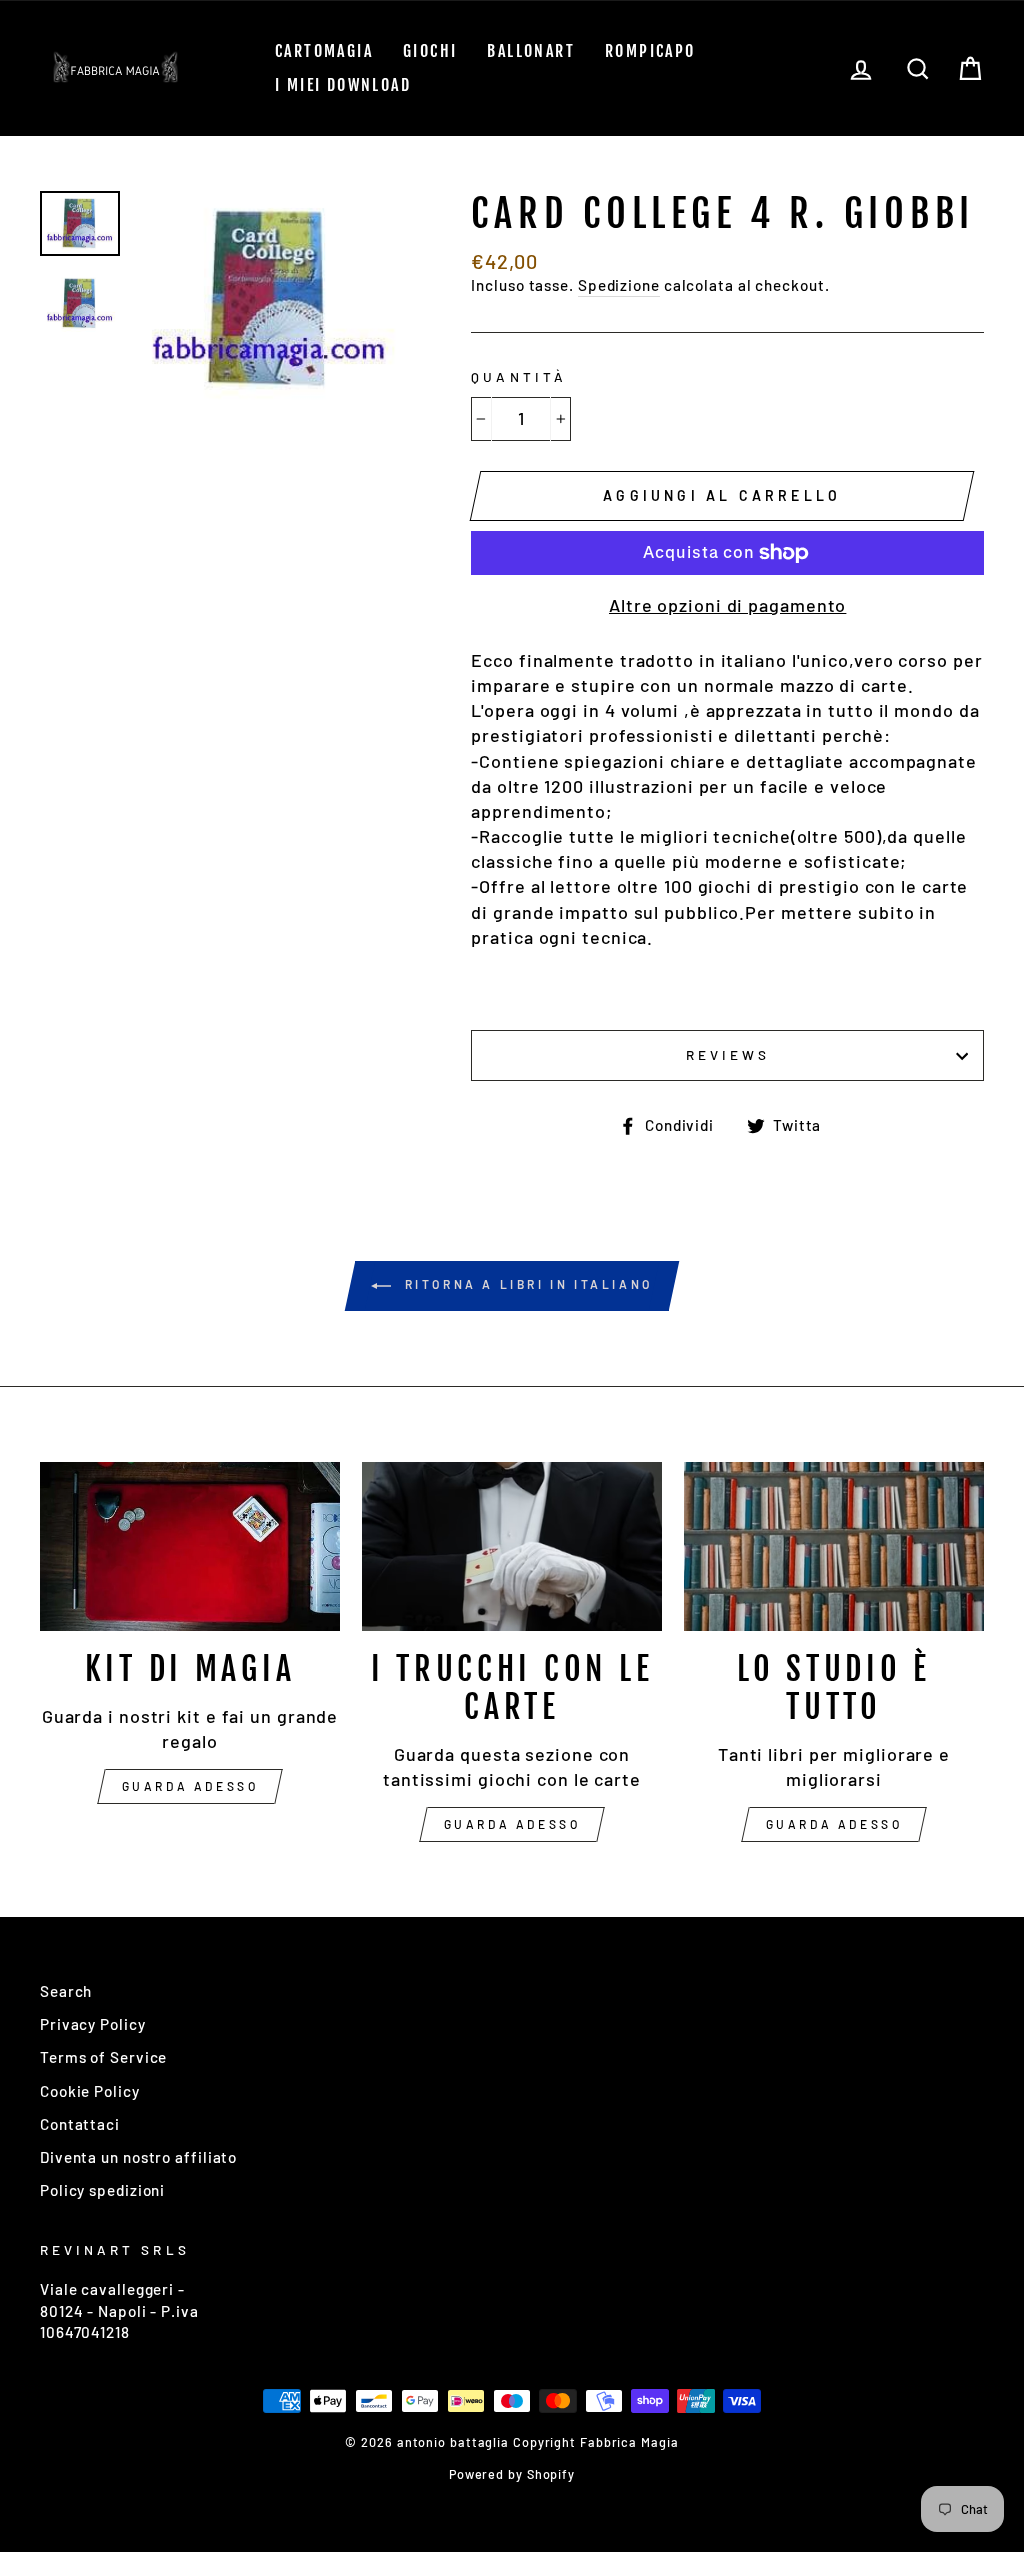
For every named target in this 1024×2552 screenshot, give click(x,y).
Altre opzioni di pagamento (727, 605)
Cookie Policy (90, 2091)
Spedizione (619, 285)
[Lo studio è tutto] (834, 1546)
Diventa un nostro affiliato (138, 2157)
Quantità (518, 376)
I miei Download (343, 85)
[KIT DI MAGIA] (190, 1546)
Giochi (430, 51)
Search (66, 1991)
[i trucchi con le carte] (512, 1546)
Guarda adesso (190, 1786)
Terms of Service (103, 2057)
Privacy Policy (93, 2024)
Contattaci (80, 2124)
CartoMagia (324, 51)
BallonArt (531, 51)
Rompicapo (650, 51)
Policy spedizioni (102, 2190)
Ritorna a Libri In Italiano (526, 1284)
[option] (270, 299)
